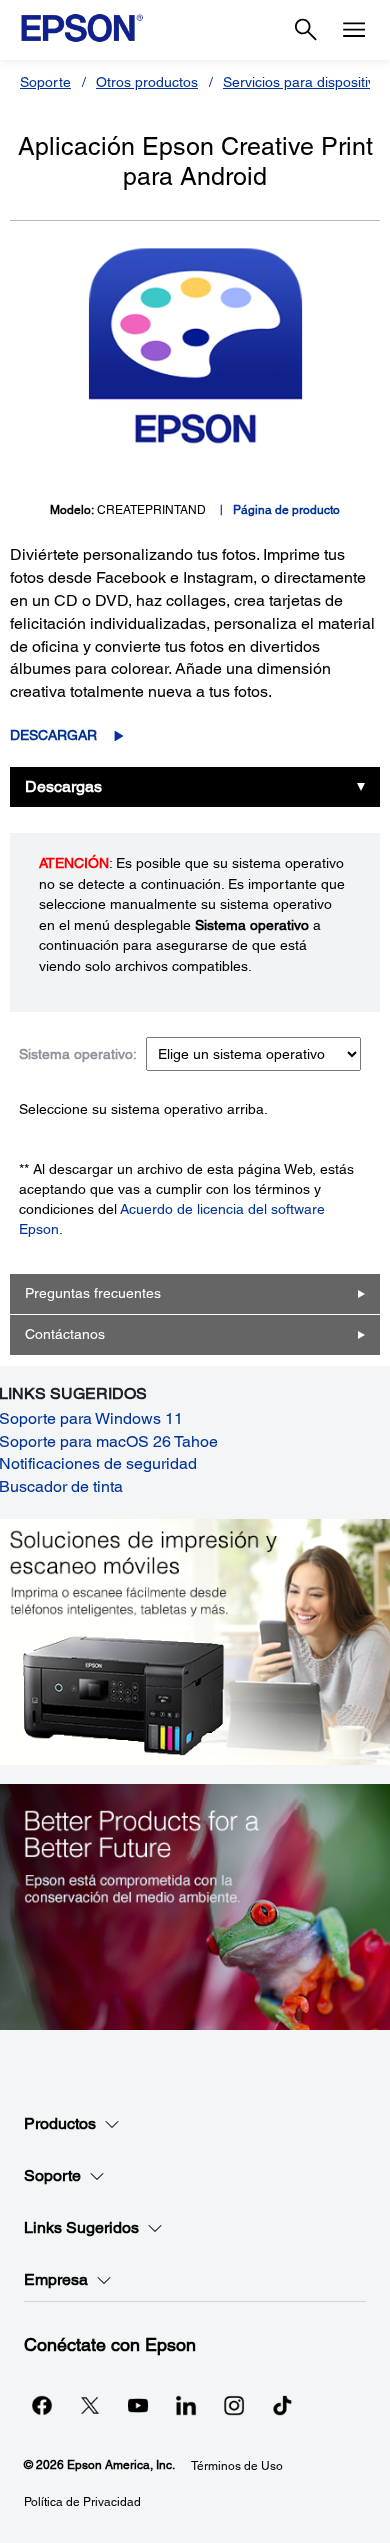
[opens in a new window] (282, 2405)
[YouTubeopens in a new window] (138, 2405)
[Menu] (354, 30)
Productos (60, 2123)
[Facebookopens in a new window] (42, 2405)
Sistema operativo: (78, 1054)
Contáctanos (65, 1334)
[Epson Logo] (82, 28)
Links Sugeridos (81, 2227)
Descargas (63, 786)
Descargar (53, 735)
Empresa (56, 2279)
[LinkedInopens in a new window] (186, 2405)
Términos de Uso (237, 2466)
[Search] (306, 30)
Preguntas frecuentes (93, 1293)
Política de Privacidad (82, 2502)
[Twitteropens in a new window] (90, 2405)
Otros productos (147, 82)
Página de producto (286, 510)
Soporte (45, 82)
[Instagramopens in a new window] (234, 2405)
